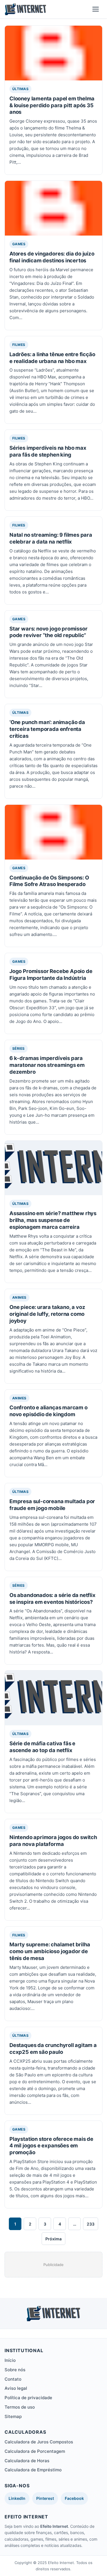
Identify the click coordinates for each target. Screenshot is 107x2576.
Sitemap (13, 2416)
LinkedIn (17, 2498)
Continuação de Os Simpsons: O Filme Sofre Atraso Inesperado (49, 881)
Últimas (20, 89)
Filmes (19, 345)
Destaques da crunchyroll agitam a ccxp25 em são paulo (53, 2048)
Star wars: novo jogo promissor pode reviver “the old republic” (48, 632)
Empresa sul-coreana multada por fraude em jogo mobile (52, 1505)
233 (91, 2224)
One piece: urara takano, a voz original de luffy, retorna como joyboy (47, 1314)
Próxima (53, 2239)
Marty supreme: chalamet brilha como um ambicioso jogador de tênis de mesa (50, 1951)
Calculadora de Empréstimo (33, 2470)
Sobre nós (15, 2370)
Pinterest (45, 2498)
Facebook (74, 2498)
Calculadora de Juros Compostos (39, 2442)
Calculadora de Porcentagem (35, 2451)
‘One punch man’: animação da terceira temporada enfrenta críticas (47, 729)
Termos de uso (20, 2407)
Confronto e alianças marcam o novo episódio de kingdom (49, 1411)
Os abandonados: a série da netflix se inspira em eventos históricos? (53, 1598)
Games (19, 244)
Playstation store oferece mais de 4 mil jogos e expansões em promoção (51, 2146)
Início (10, 2360)
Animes (19, 1297)
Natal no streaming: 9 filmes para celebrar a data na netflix (51, 538)
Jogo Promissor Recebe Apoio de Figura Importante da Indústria (51, 974)
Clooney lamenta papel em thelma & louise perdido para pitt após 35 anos (52, 105)
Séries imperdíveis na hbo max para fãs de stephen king (48, 451)
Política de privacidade (28, 2398)
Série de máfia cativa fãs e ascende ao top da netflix (42, 1747)
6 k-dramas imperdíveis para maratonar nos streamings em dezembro (47, 1065)
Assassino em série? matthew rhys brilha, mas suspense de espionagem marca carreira (53, 1220)
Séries (19, 1048)
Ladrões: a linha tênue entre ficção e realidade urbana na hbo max (52, 358)
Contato (13, 2379)
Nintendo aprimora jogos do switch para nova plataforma (53, 1841)
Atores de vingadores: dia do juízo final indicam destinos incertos (52, 257)
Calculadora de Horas (27, 2461)
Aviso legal (16, 2388)
